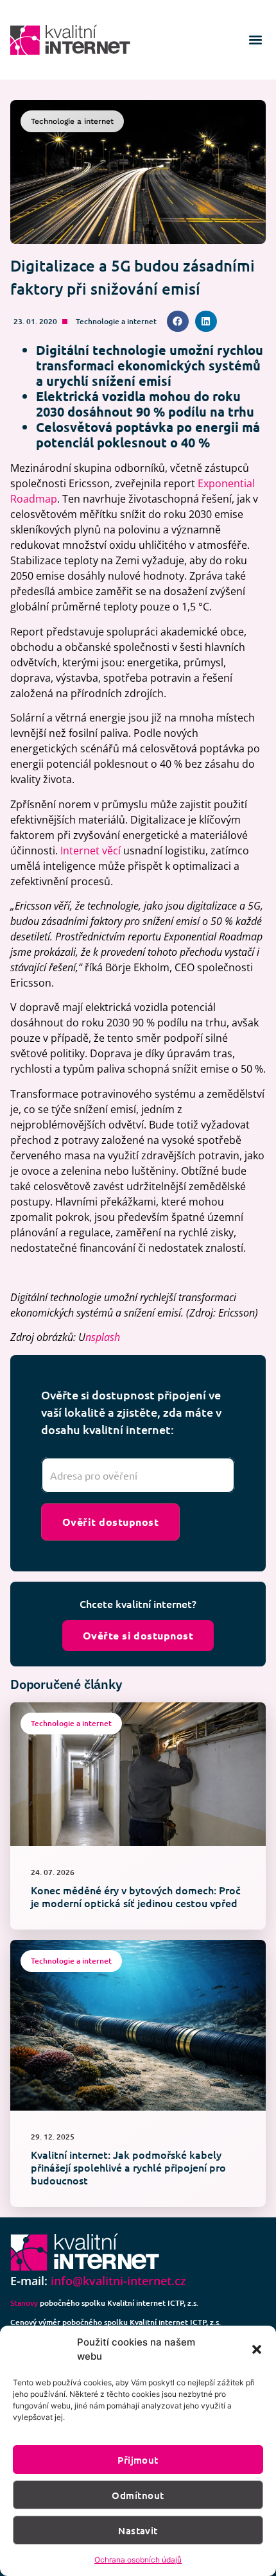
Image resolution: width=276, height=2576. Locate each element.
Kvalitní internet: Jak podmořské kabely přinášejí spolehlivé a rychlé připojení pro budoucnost (128, 2167)
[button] (257, 2349)
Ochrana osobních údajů (138, 2560)
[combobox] (138, 1475)
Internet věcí (91, 851)
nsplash (103, 1337)
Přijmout (138, 2460)
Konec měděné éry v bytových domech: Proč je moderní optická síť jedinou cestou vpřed (136, 1896)
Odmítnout (138, 2495)
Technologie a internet (116, 321)
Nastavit (138, 2530)
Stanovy (24, 2303)
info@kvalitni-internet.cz (118, 2281)
